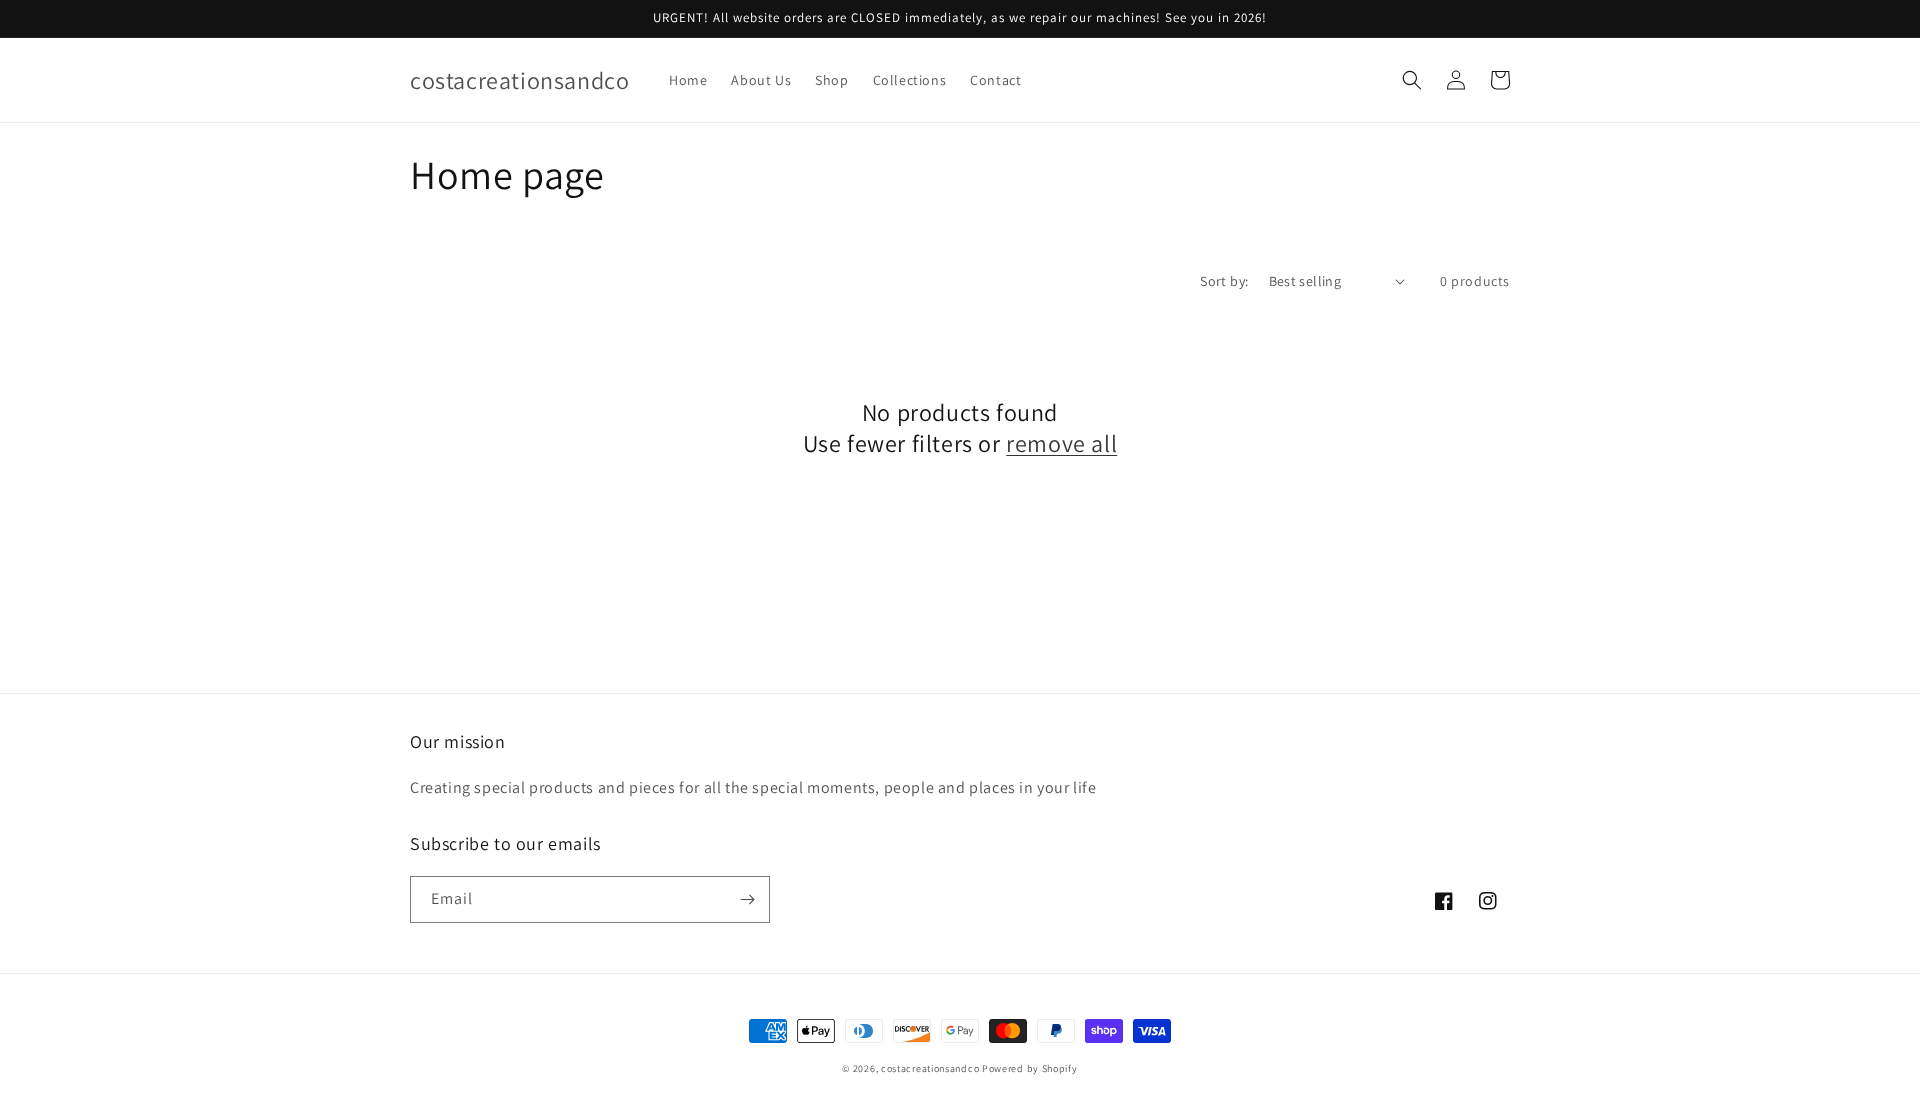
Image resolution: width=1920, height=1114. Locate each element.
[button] (1412, 80)
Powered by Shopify (1030, 1068)
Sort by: (1224, 281)
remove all (1061, 443)
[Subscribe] (747, 899)
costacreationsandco (930, 1068)
